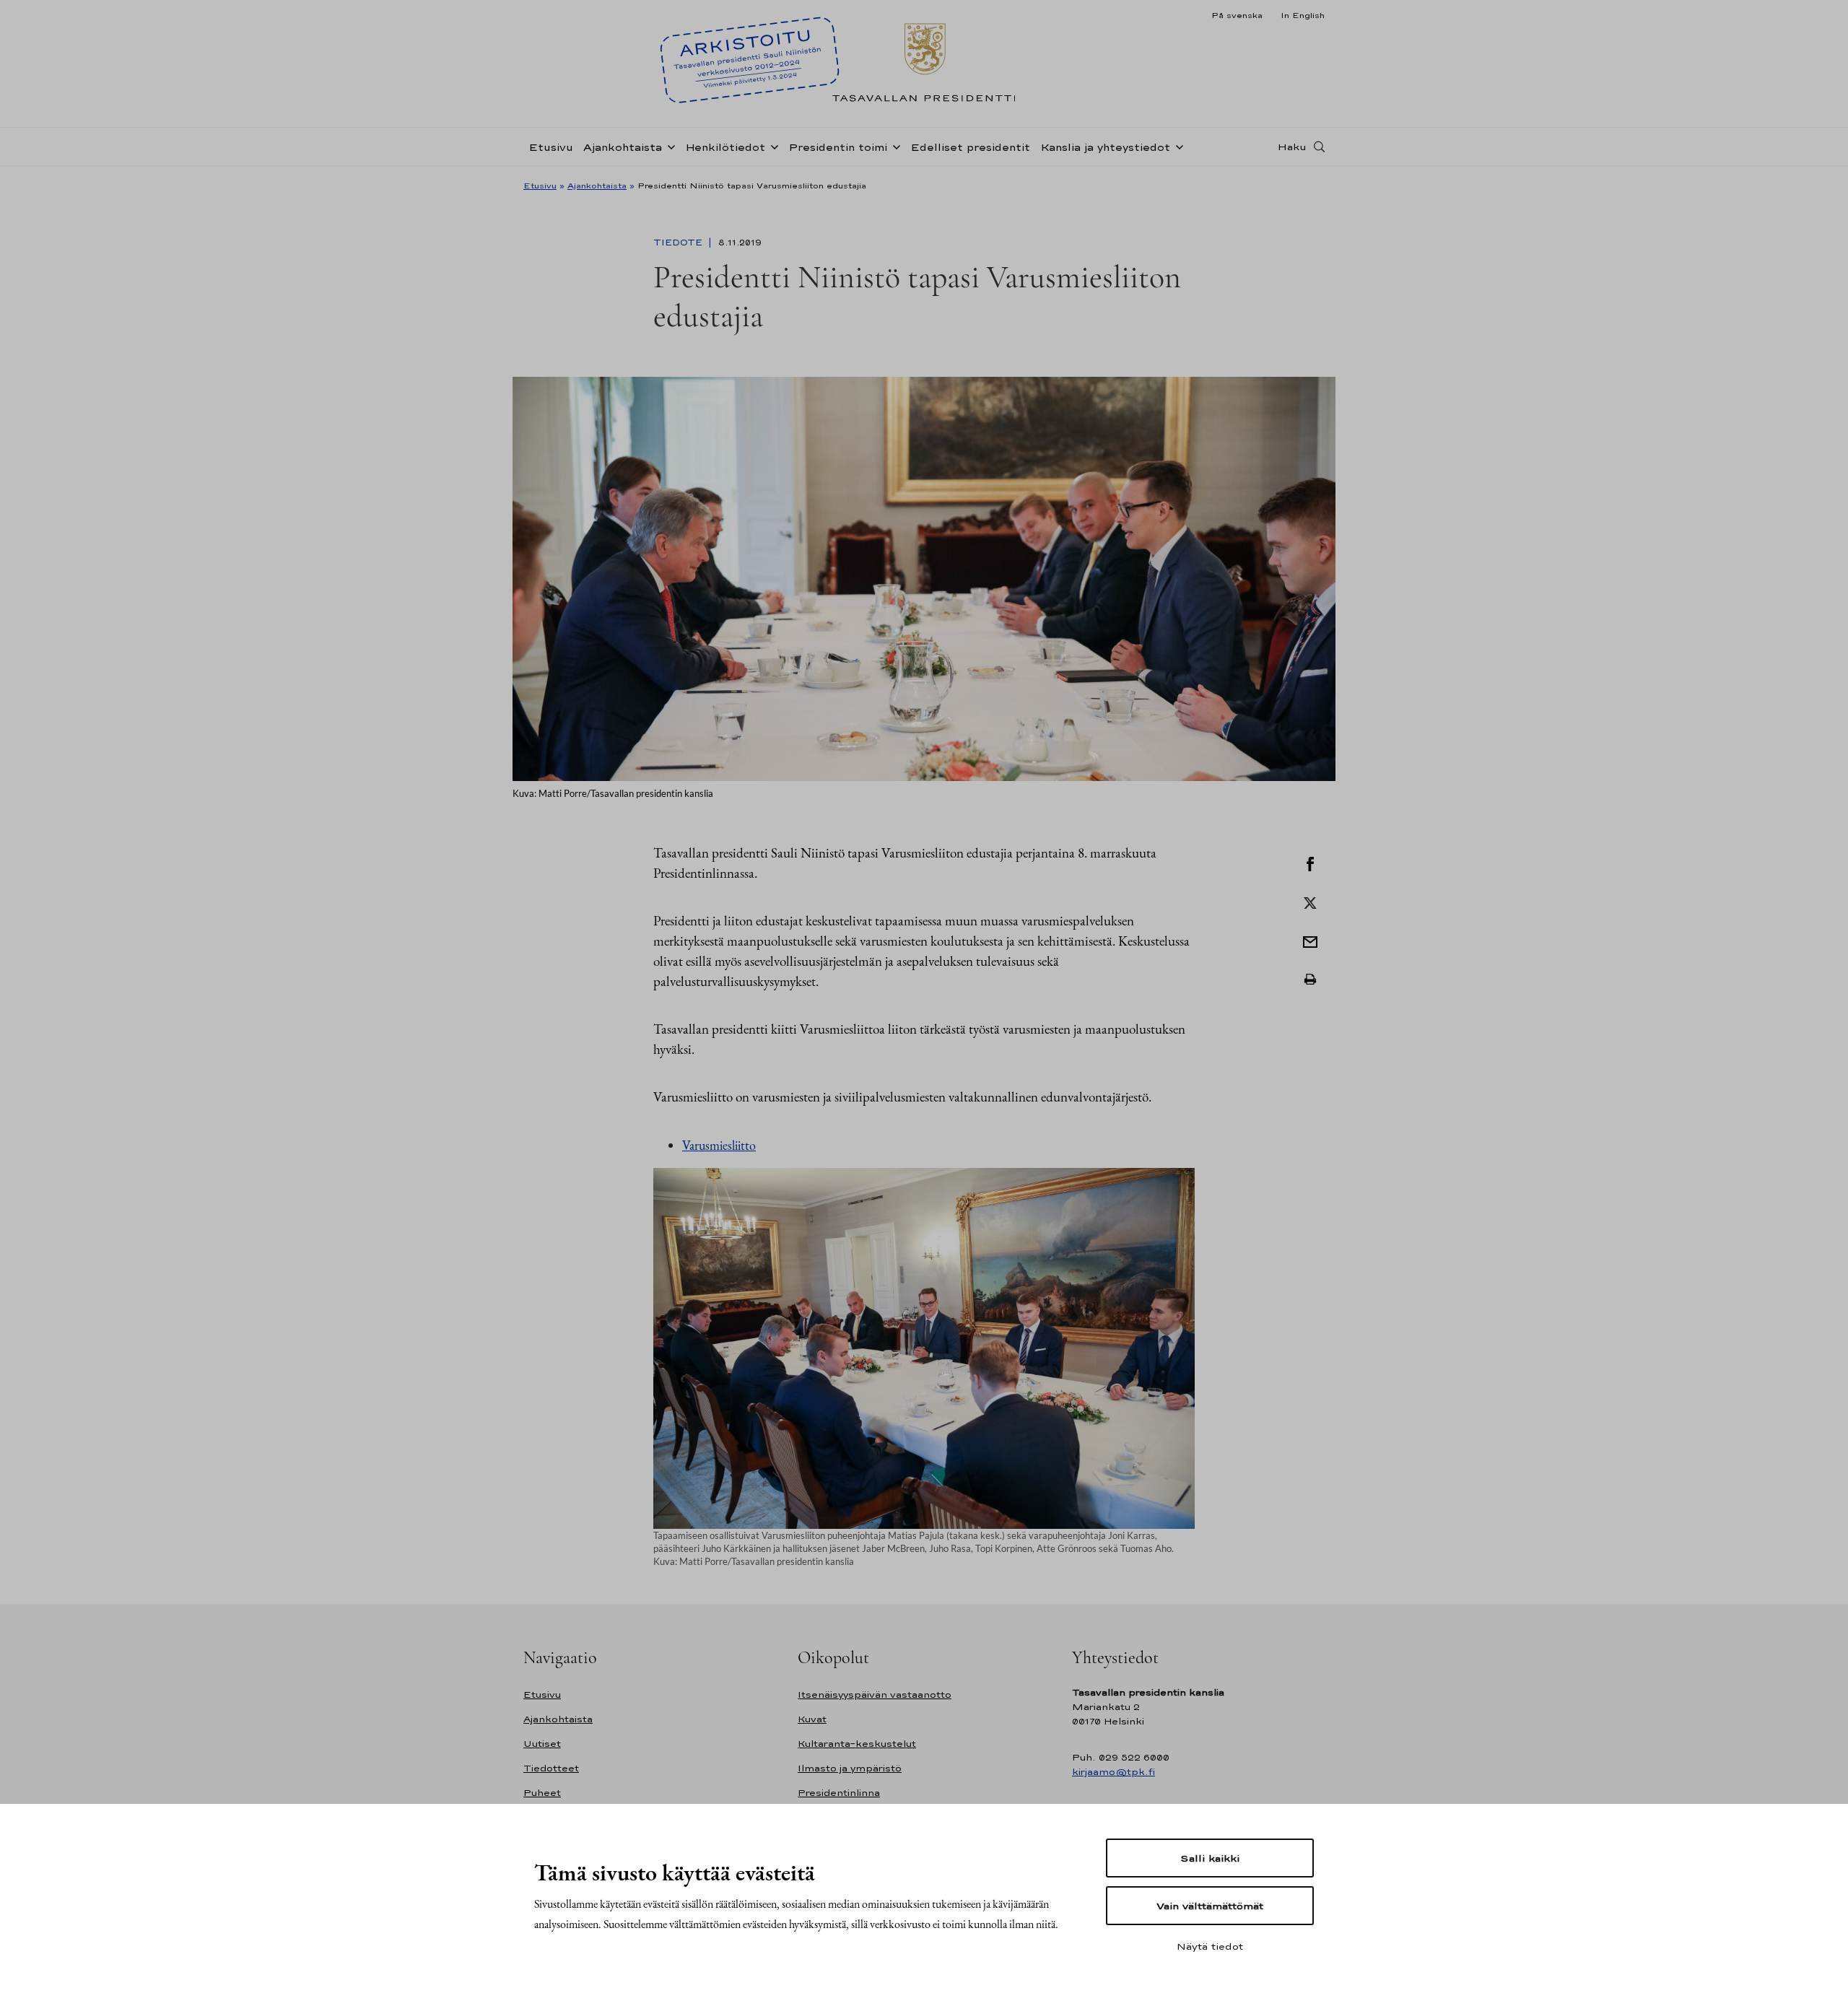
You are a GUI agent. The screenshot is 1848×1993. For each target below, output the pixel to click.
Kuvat (812, 1719)
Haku (1292, 147)
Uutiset (542, 1744)
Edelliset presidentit (970, 147)
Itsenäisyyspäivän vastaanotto (875, 1695)
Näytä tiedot (1210, 1946)
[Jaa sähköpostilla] (1310, 941)
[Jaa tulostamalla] (1310, 980)
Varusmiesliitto (719, 1145)
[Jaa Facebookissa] (1310, 863)
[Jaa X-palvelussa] (1310, 902)
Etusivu (551, 147)
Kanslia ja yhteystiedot (1105, 147)
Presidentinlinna (839, 1793)
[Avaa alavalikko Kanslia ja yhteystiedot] (1177, 146)
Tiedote (679, 243)
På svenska (1237, 15)
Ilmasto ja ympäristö (850, 1768)
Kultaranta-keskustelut (857, 1744)
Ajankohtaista (623, 147)
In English (1303, 15)
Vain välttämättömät (1210, 1906)
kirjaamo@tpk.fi (1113, 1772)
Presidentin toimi (838, 147)
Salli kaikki (1210, 1858)
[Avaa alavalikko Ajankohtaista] (668, 146)
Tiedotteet (551, 1768)
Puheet (542, 1793)
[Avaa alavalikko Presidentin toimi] (894, 146)
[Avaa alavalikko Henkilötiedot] (772, 146)
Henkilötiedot (725, 147)
